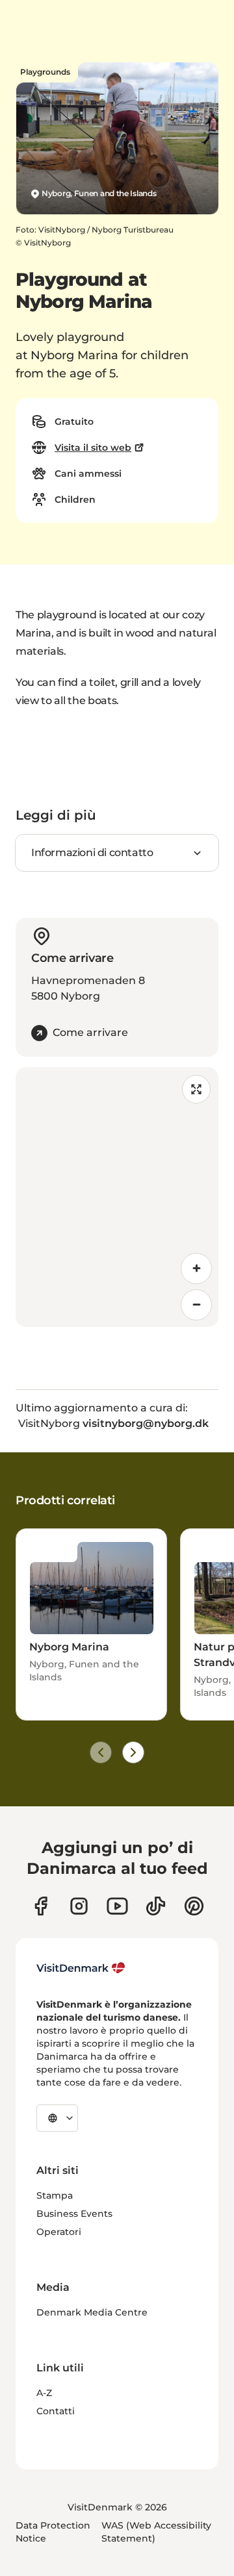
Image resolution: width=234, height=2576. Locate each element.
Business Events (74, 2214)
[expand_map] (196, 1089)
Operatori (59, 2232)
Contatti (56, 2411)
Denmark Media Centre (92, 2312)
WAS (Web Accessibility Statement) (156, 2532)
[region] (117, 1197)
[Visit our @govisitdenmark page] (156, 1906)
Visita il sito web (93, 448)
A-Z (44, 2393)
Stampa (55, 2195)
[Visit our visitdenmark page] (117, 1906)
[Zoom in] (196, 1269)
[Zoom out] (196, 1305)
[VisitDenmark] (81, 1968)
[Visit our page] (79, 1906)
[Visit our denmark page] (41, 1906)
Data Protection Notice (53, 2532)
